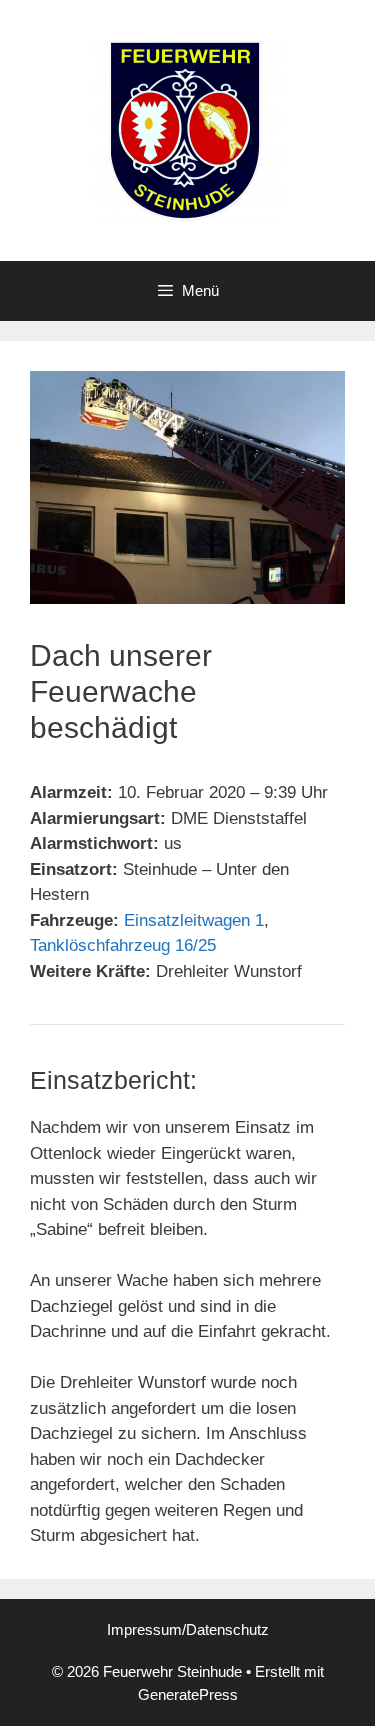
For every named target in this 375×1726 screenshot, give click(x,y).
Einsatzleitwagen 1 (194, 920)
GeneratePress (188, 1694)
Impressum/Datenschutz (188, 1629)
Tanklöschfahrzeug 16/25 (123, 945)
